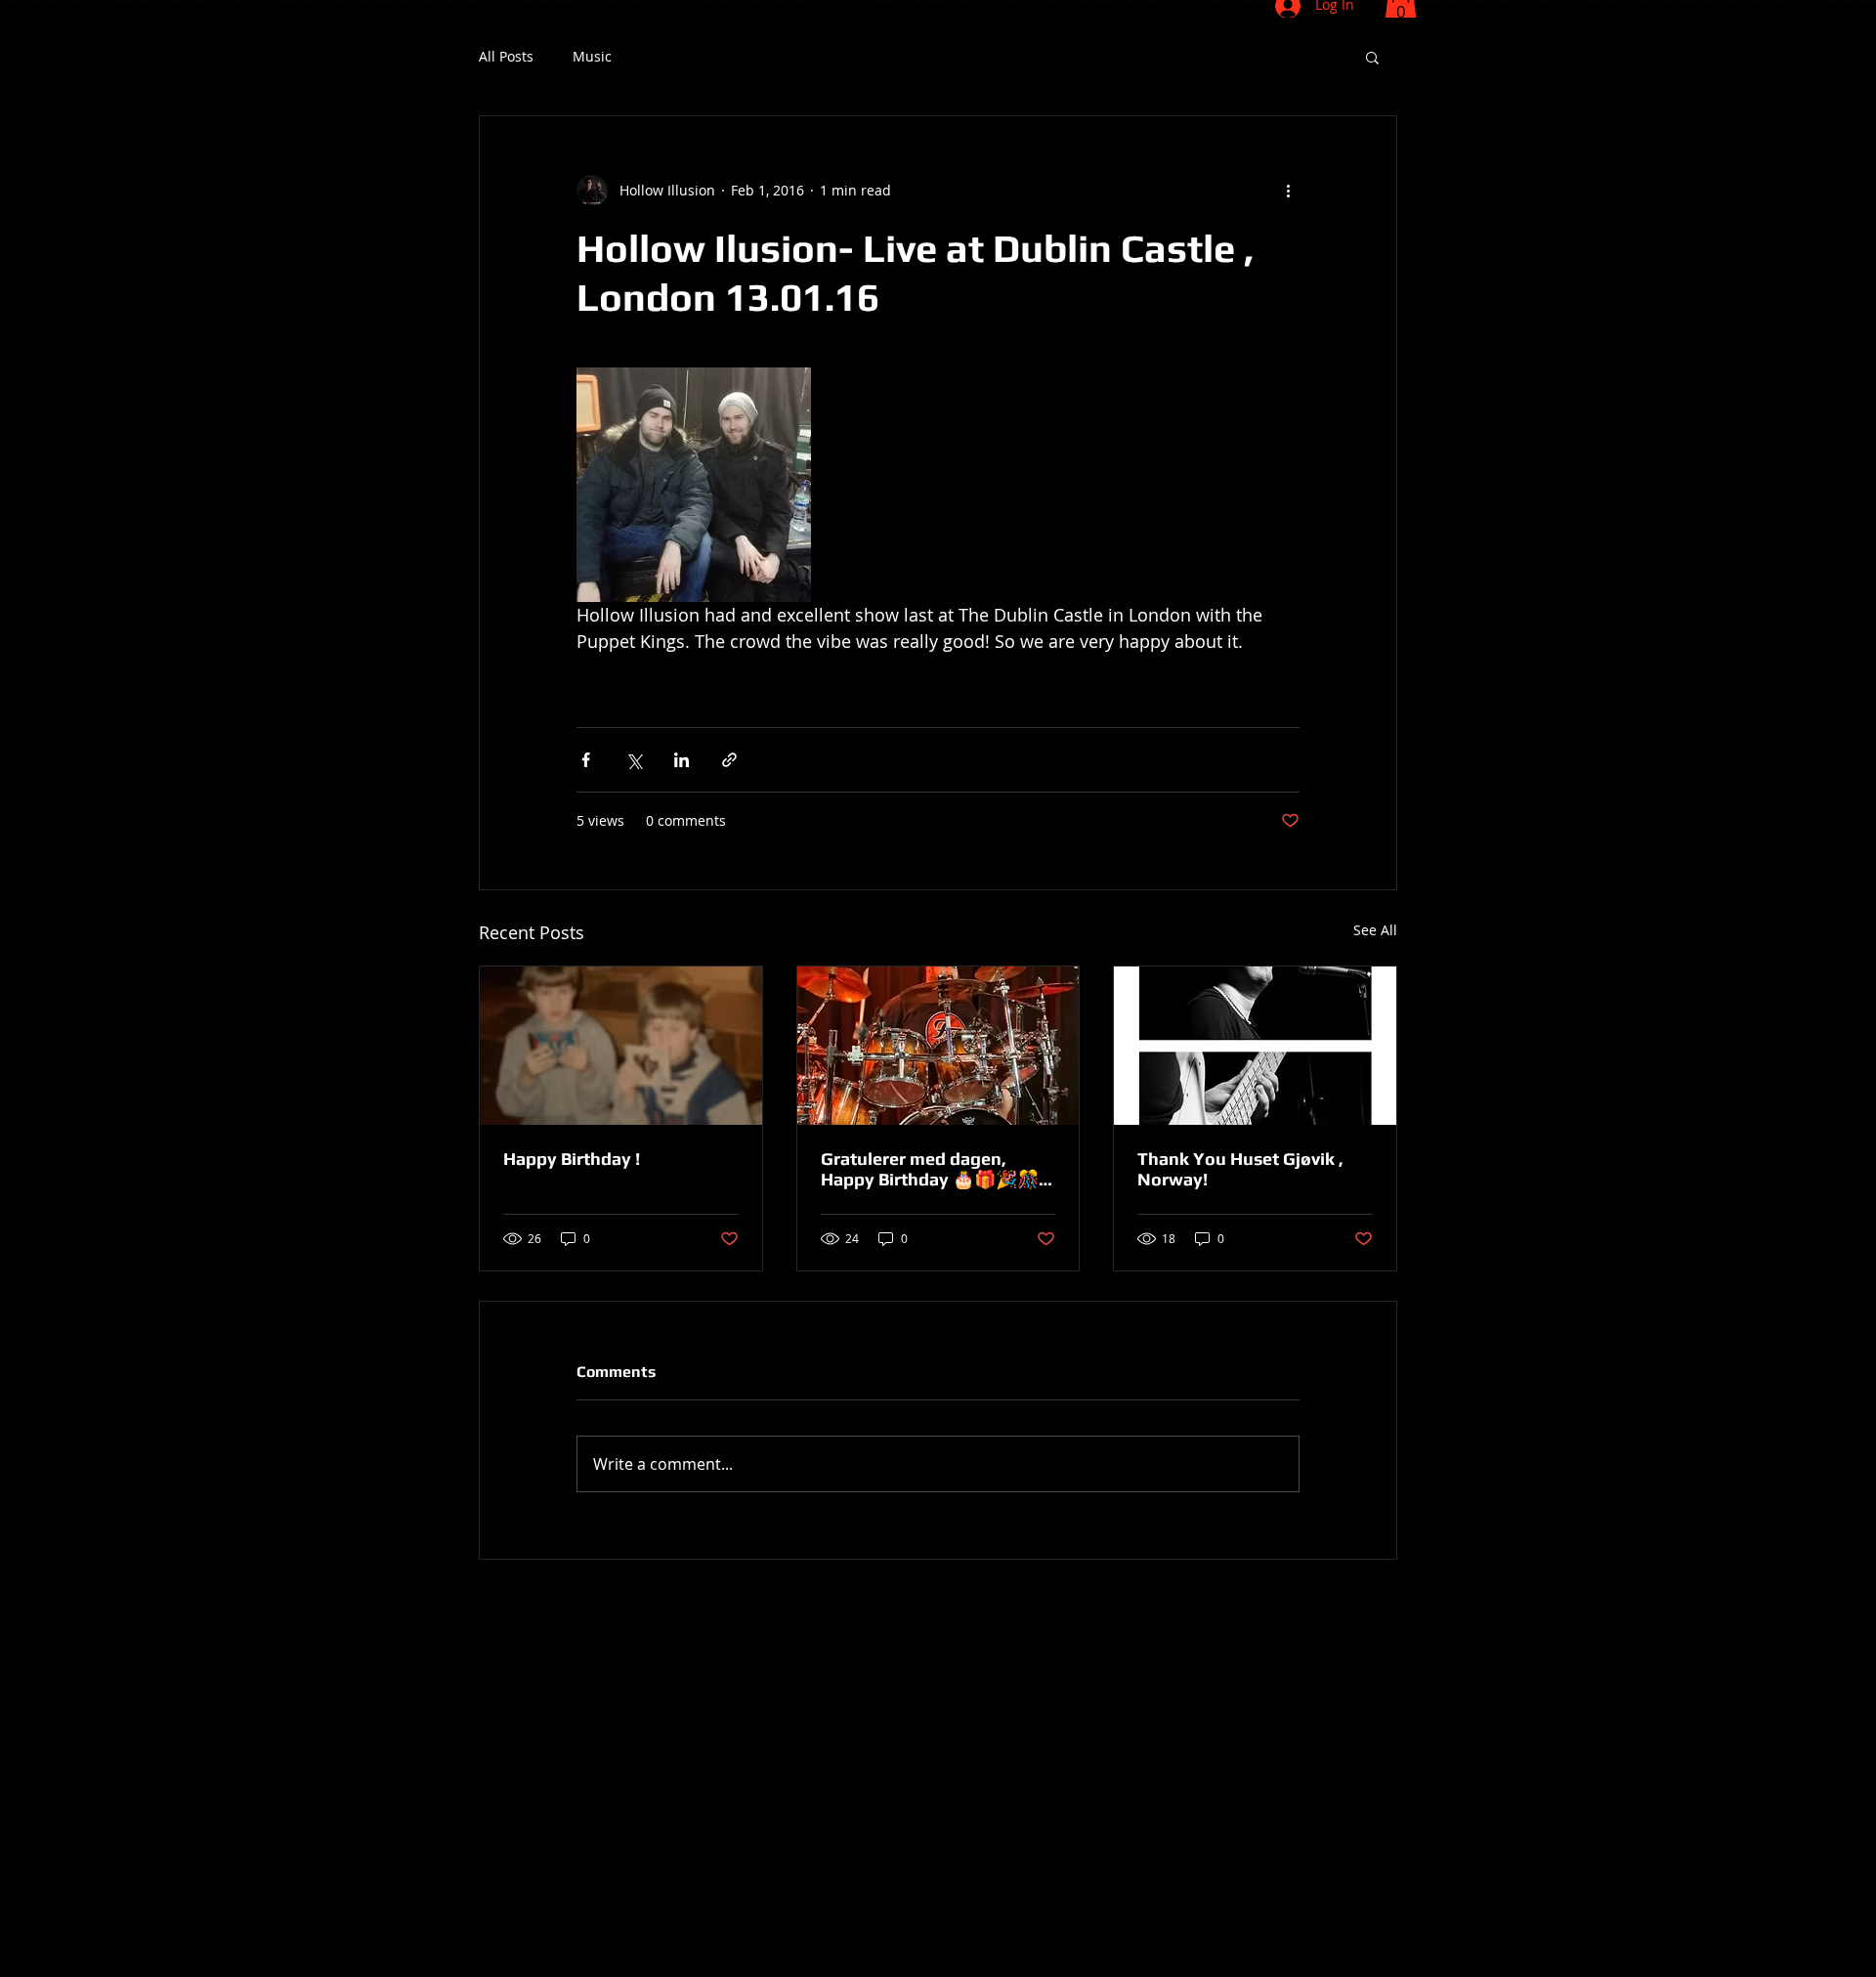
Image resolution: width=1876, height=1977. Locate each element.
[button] (1372, 57)
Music (592, 57)
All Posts (506, 57)
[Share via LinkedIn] (682, 760)
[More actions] (1288, 191)
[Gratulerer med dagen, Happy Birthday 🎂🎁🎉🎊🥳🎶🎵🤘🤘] (938, 1046)
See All (1375, 930)
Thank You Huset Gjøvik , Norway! (1240, 1169)
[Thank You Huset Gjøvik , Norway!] (1255, 1046)
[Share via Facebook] (586, 760)
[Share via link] (729, 760)
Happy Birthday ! (572, 1159)
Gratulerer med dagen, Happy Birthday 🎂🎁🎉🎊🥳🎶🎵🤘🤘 (930, 1169)
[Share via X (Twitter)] (634, 760)
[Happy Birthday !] (621, 1046)
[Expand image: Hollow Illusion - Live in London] (694, 485)
